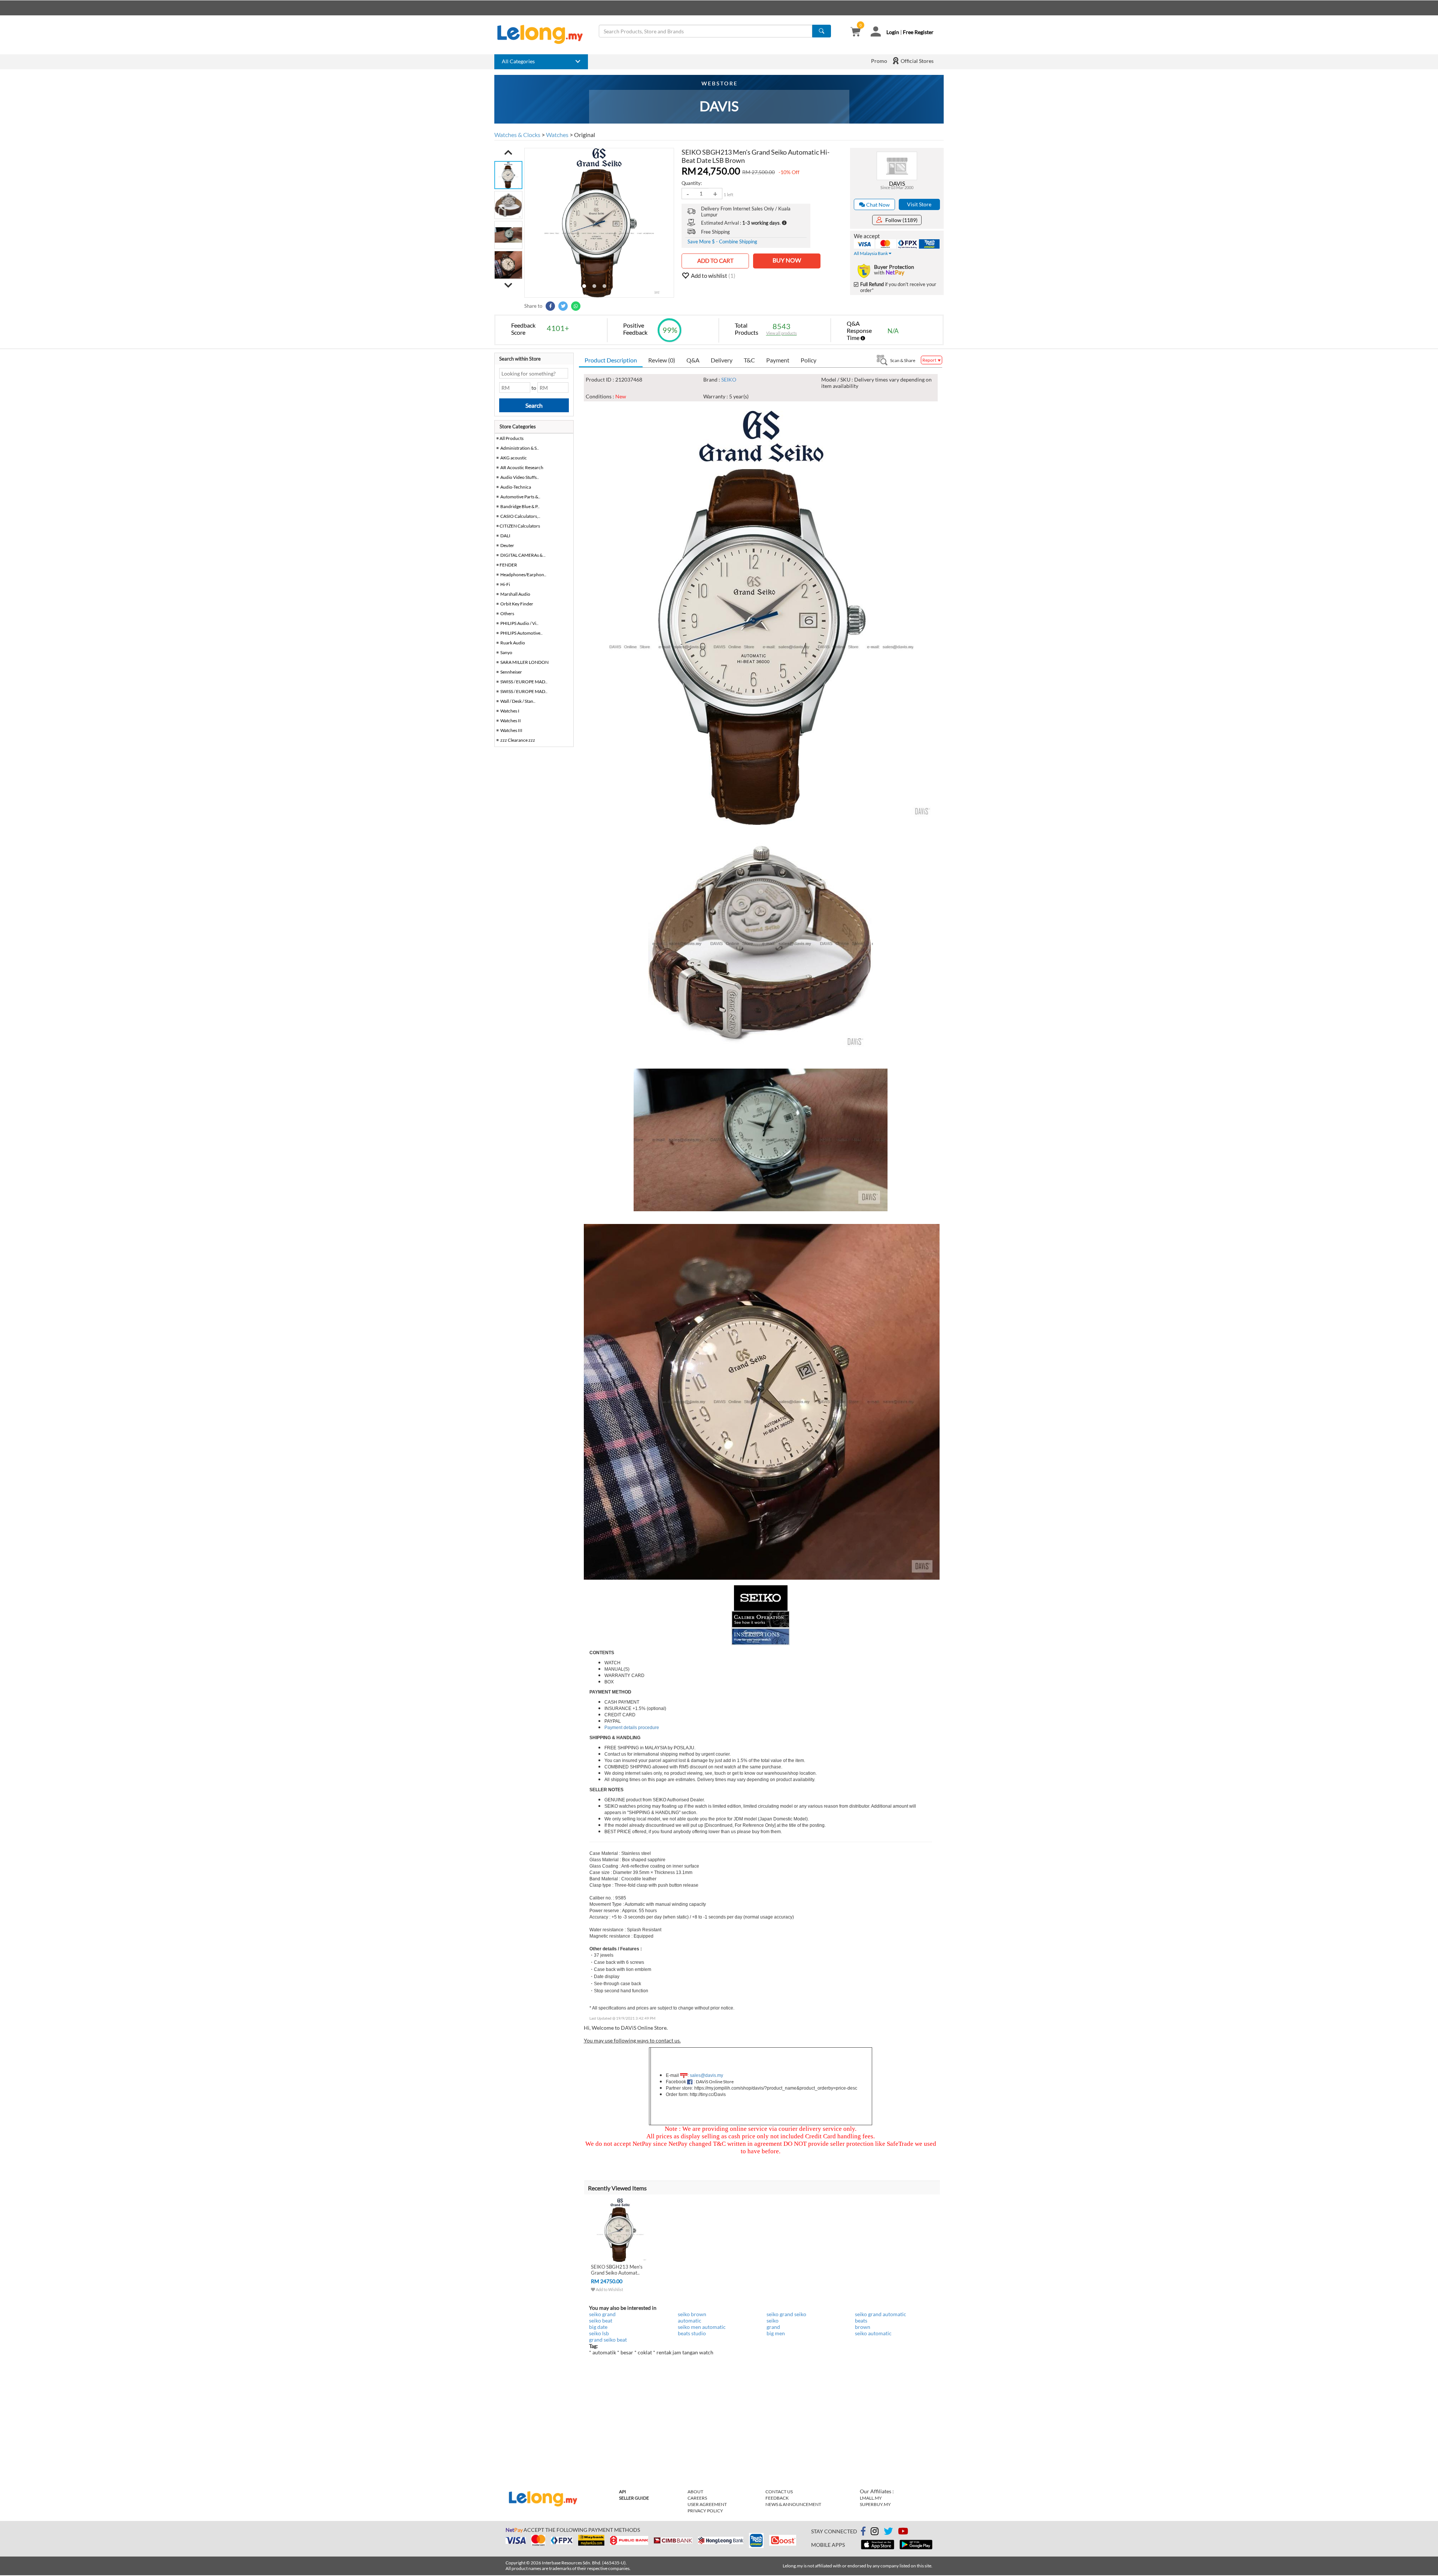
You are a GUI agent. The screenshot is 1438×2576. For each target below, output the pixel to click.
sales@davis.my (706, 2075)
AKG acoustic (514, 458)
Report (930, 360)
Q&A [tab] (693, 360)
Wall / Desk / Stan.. (518, 701)
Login (893, 32)
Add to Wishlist (609, 2289)
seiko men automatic (702, 2327)
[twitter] (888, 2532)
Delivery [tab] (722, 360)
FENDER (508, 565)
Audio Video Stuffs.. (520, 477)
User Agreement (707, 2504)
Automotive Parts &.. (520, 497)
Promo (879, 61)
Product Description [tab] (611, 360)
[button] (508, 152)
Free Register (918, 32)
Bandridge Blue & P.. (520, 506)
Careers (697, 2498)
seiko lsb (599, 2333)
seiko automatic (873, 2333)
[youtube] (903, 2532)
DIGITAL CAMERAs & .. (523, 555)
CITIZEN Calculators (520, 526)
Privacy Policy (705, 2511)
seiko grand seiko (786, 2314)
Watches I (510, 711)
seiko (773, 2320)
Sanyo (506, 652)
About (695, 2492)
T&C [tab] (749, 360)
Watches (557, 135)
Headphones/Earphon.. (523, 575)
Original (585, 135)
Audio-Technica (516, 487)
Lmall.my (871, 2498)
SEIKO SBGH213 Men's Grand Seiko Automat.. (617, 2270)
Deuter (507, 545)
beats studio (692, 2333)
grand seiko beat (608, 2340)
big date (598, 2327)
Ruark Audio (513, 643)
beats (861, 2320)
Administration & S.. (520, 448)
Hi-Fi (505, 584)
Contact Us (779, 2492)
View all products (782, 333)
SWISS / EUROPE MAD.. (524, 682)
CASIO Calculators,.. (520, 516)
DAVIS (897, 183)
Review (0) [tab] (662, 360)
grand (773, 2327)
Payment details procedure (632, 1728)
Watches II (511, 721)
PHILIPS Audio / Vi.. (519, 623)
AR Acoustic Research (522, 467)
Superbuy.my (875, 2504)
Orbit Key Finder (517, 604)
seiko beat (601, 2320)
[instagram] (875, 2532)
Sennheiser (511, 672)
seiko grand (602, 2314)
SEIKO (729, 379)
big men (776, 2333)
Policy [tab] (809, 360)
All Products (511, 438)
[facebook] (863, 2531)
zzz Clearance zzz (518, 740)
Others (507, 613)
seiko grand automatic (881, 2314)
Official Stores (917, 61)
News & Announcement (793, 2504)
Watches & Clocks (517, 135)
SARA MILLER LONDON (524, 662)
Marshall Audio (515, 594)
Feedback (777, 2498)
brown (863, 2327)
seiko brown (692, 2314)
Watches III (511, 730)
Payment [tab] (778, 360)
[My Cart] (855, 32)
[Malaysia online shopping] (544, 34)
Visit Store (919, 204)
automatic (690, 2320)
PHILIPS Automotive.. (521, 633)
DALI (505, 536)
